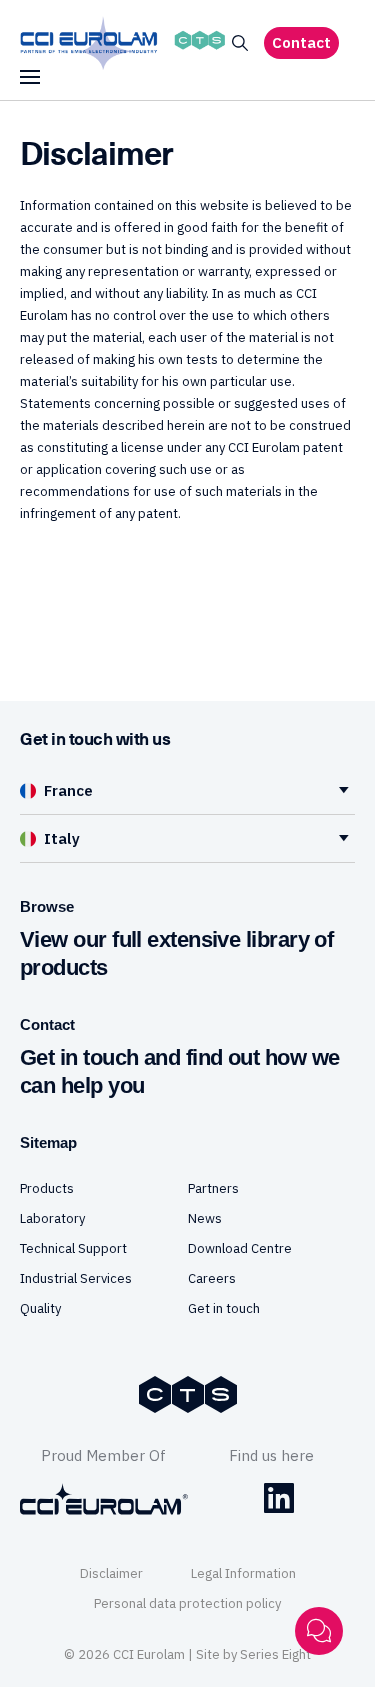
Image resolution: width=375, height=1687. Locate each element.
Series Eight (275, 1654)
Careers (212, 1278)
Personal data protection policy (187, 1603)
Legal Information (243, 1573)
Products (47, 1188)
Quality (40, 1308)
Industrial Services (76, 1278)
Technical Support (73, 1248)
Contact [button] (301, 42)
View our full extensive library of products (176, 953)
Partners (213, 1188)
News (205, 1218)
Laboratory (52, 1218)
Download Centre (240, 1248)
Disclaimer (111, 1573)
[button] (240, 43)
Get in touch (224, 1308)
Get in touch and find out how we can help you (179, 1071)
